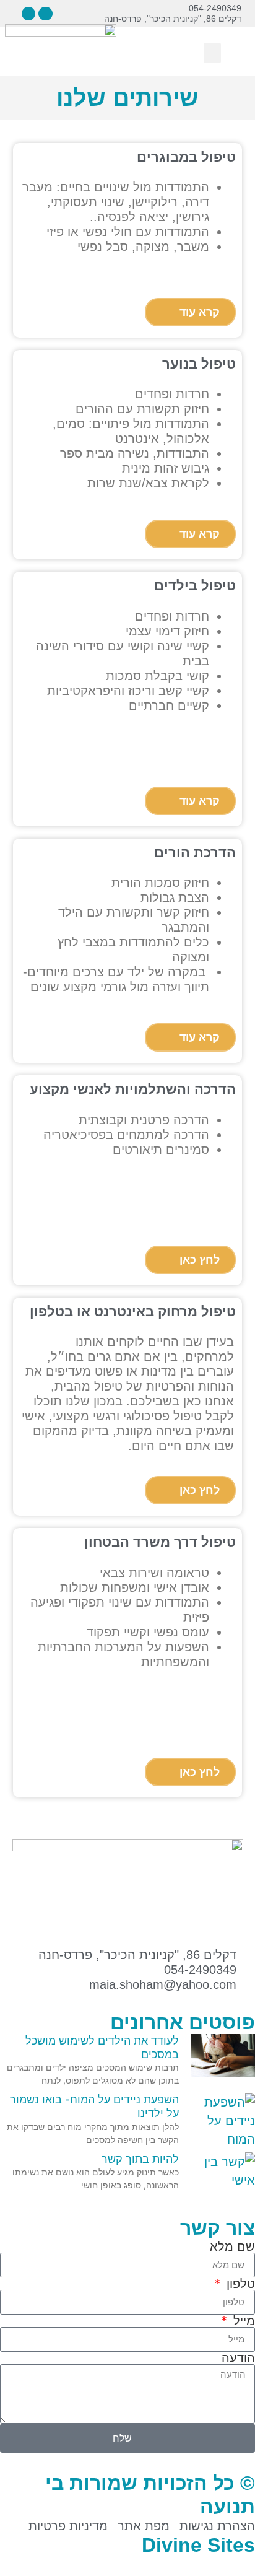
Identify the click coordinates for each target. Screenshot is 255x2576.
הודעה (238, 2358)
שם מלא (232, 2246)
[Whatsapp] (28, 14)
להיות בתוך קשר (140, 2159)
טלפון (239, 2284)
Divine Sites (198, 2545)
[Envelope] (45, 14)
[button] (11, 13)
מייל (242, 2321)
